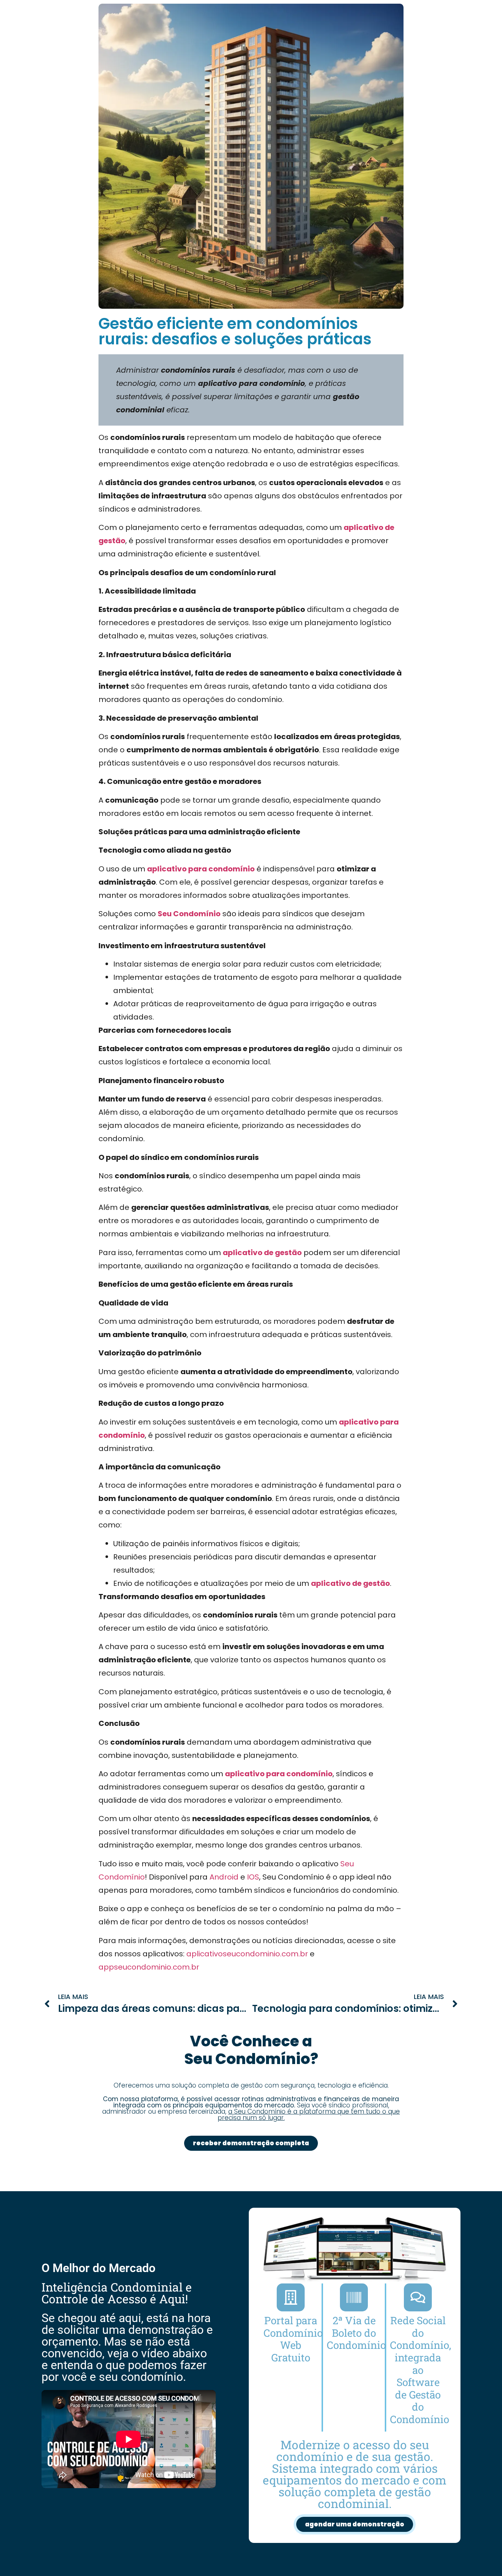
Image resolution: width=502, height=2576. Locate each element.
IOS (253, 1877)
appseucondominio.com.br (149, 1967)
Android (224, 1877)
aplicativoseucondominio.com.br (247, 1954)
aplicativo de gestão (262, 1253)
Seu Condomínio (189, 914)
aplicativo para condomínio (201, 869)
